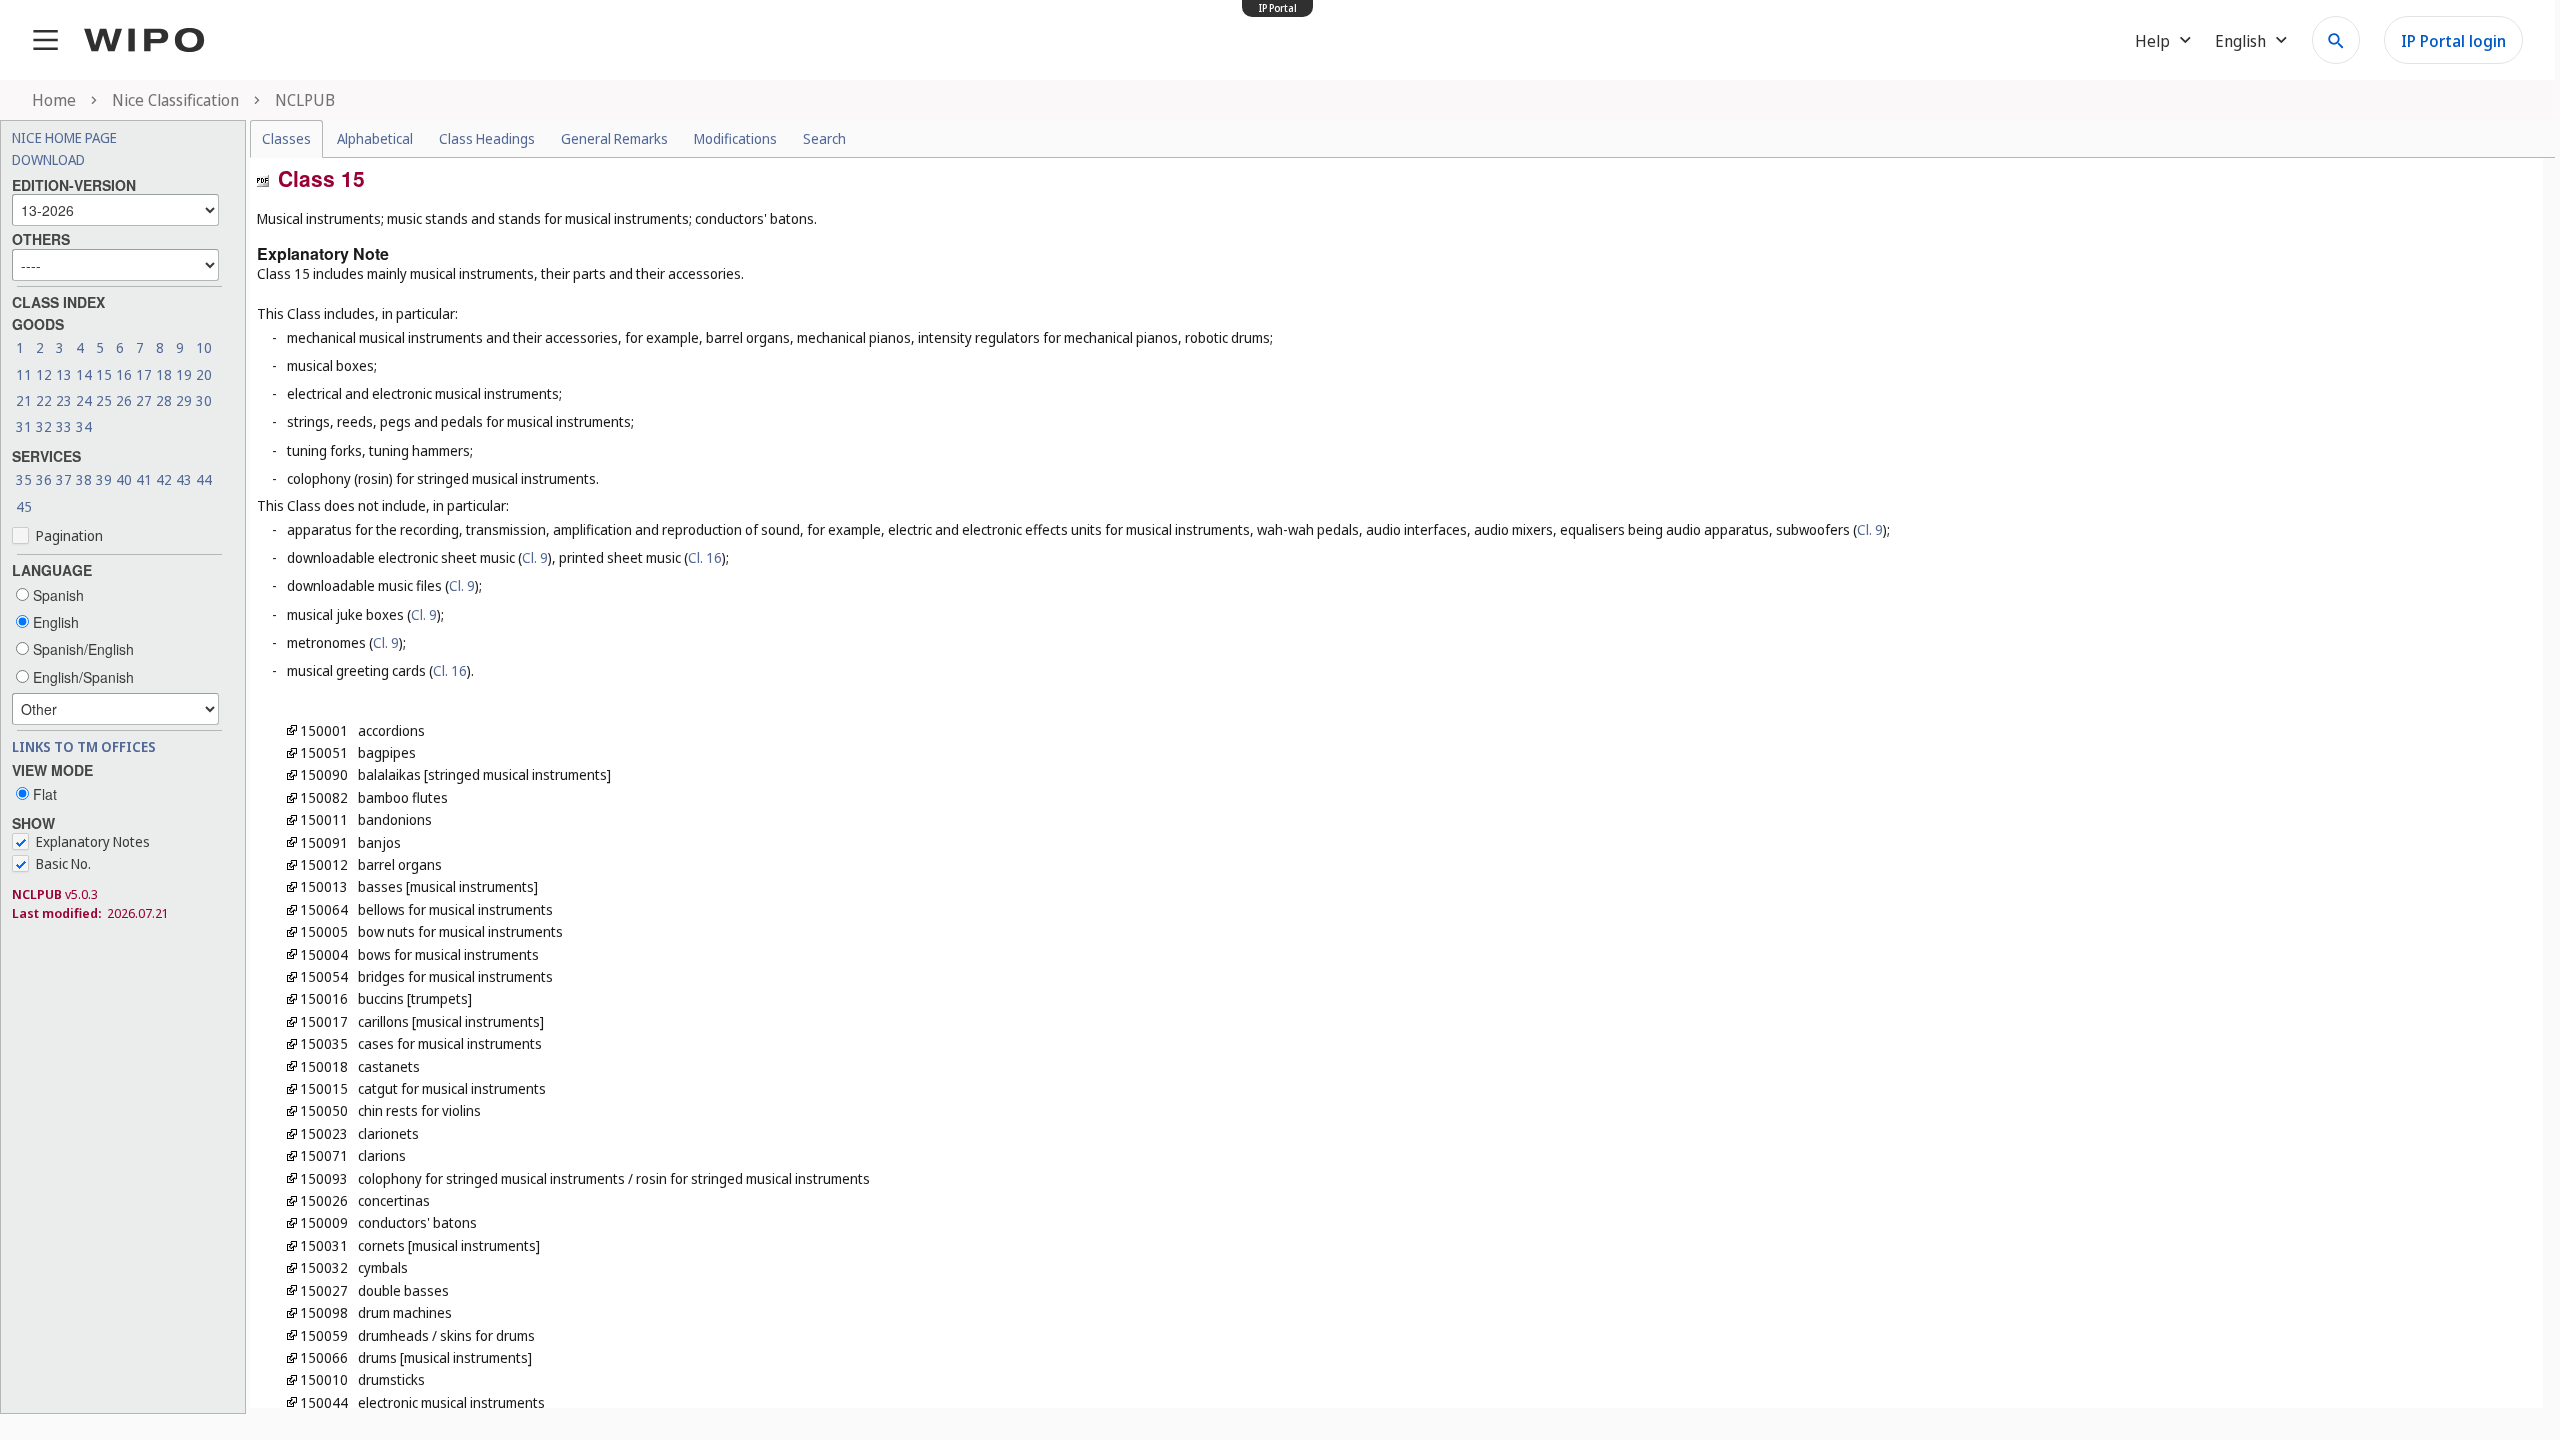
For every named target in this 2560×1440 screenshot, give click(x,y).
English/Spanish (81, 677)
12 (44, 374)
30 (204, 400)
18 (164, 374)
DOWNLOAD (48, 159)
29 (184, 400)
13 (64, 374)
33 (64, 426)
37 (64, 479)
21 (24, 400)
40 (124, 479)
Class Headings (487, 138)
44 (204, 479)
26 (124, 400)
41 (144, 479)
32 (44, 426)
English (54, 622)
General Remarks (614, 138)
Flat (43, 794)
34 (84, 426)
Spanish (56, 595)
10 (204, 347)
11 (24, 374)
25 (104, 400)
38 (84, 479)
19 (184, 374)
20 (204, 374)
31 (24, 426)
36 (44, 479)
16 (124, 374)
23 (64, 400)
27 (144, 400)
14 (84, 374)
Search (824, 138)
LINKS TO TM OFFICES (84, 746)
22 (44, 400)
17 (144, 374)
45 (24, 506)
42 (164, 479)
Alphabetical (375, 138)
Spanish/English (81, 649)
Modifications (735, 138)
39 (104, 479)
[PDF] (263, 179)
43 (184, 479)
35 (24, 479)
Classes (286, 138)
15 (104, 374)
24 (84, 400)
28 (164, 400)
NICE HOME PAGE (64, 137)
